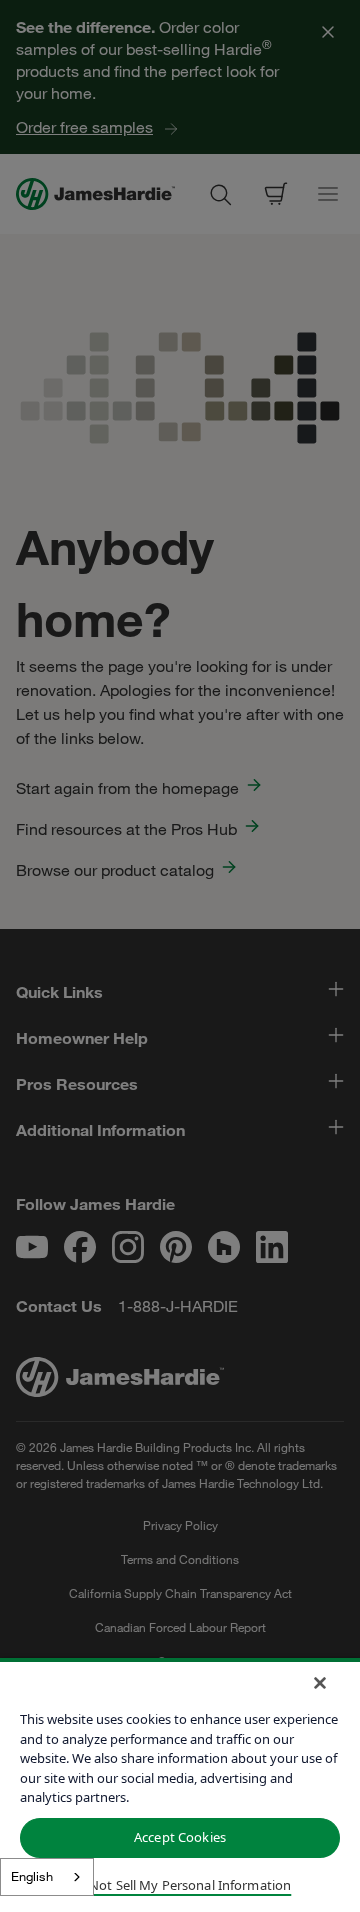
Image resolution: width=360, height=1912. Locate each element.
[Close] (320, 1683)
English (32, 1876)
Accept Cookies (180, 1837)
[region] (180, 1785)
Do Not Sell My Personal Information (180, 1885)
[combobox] (47, 1877)
